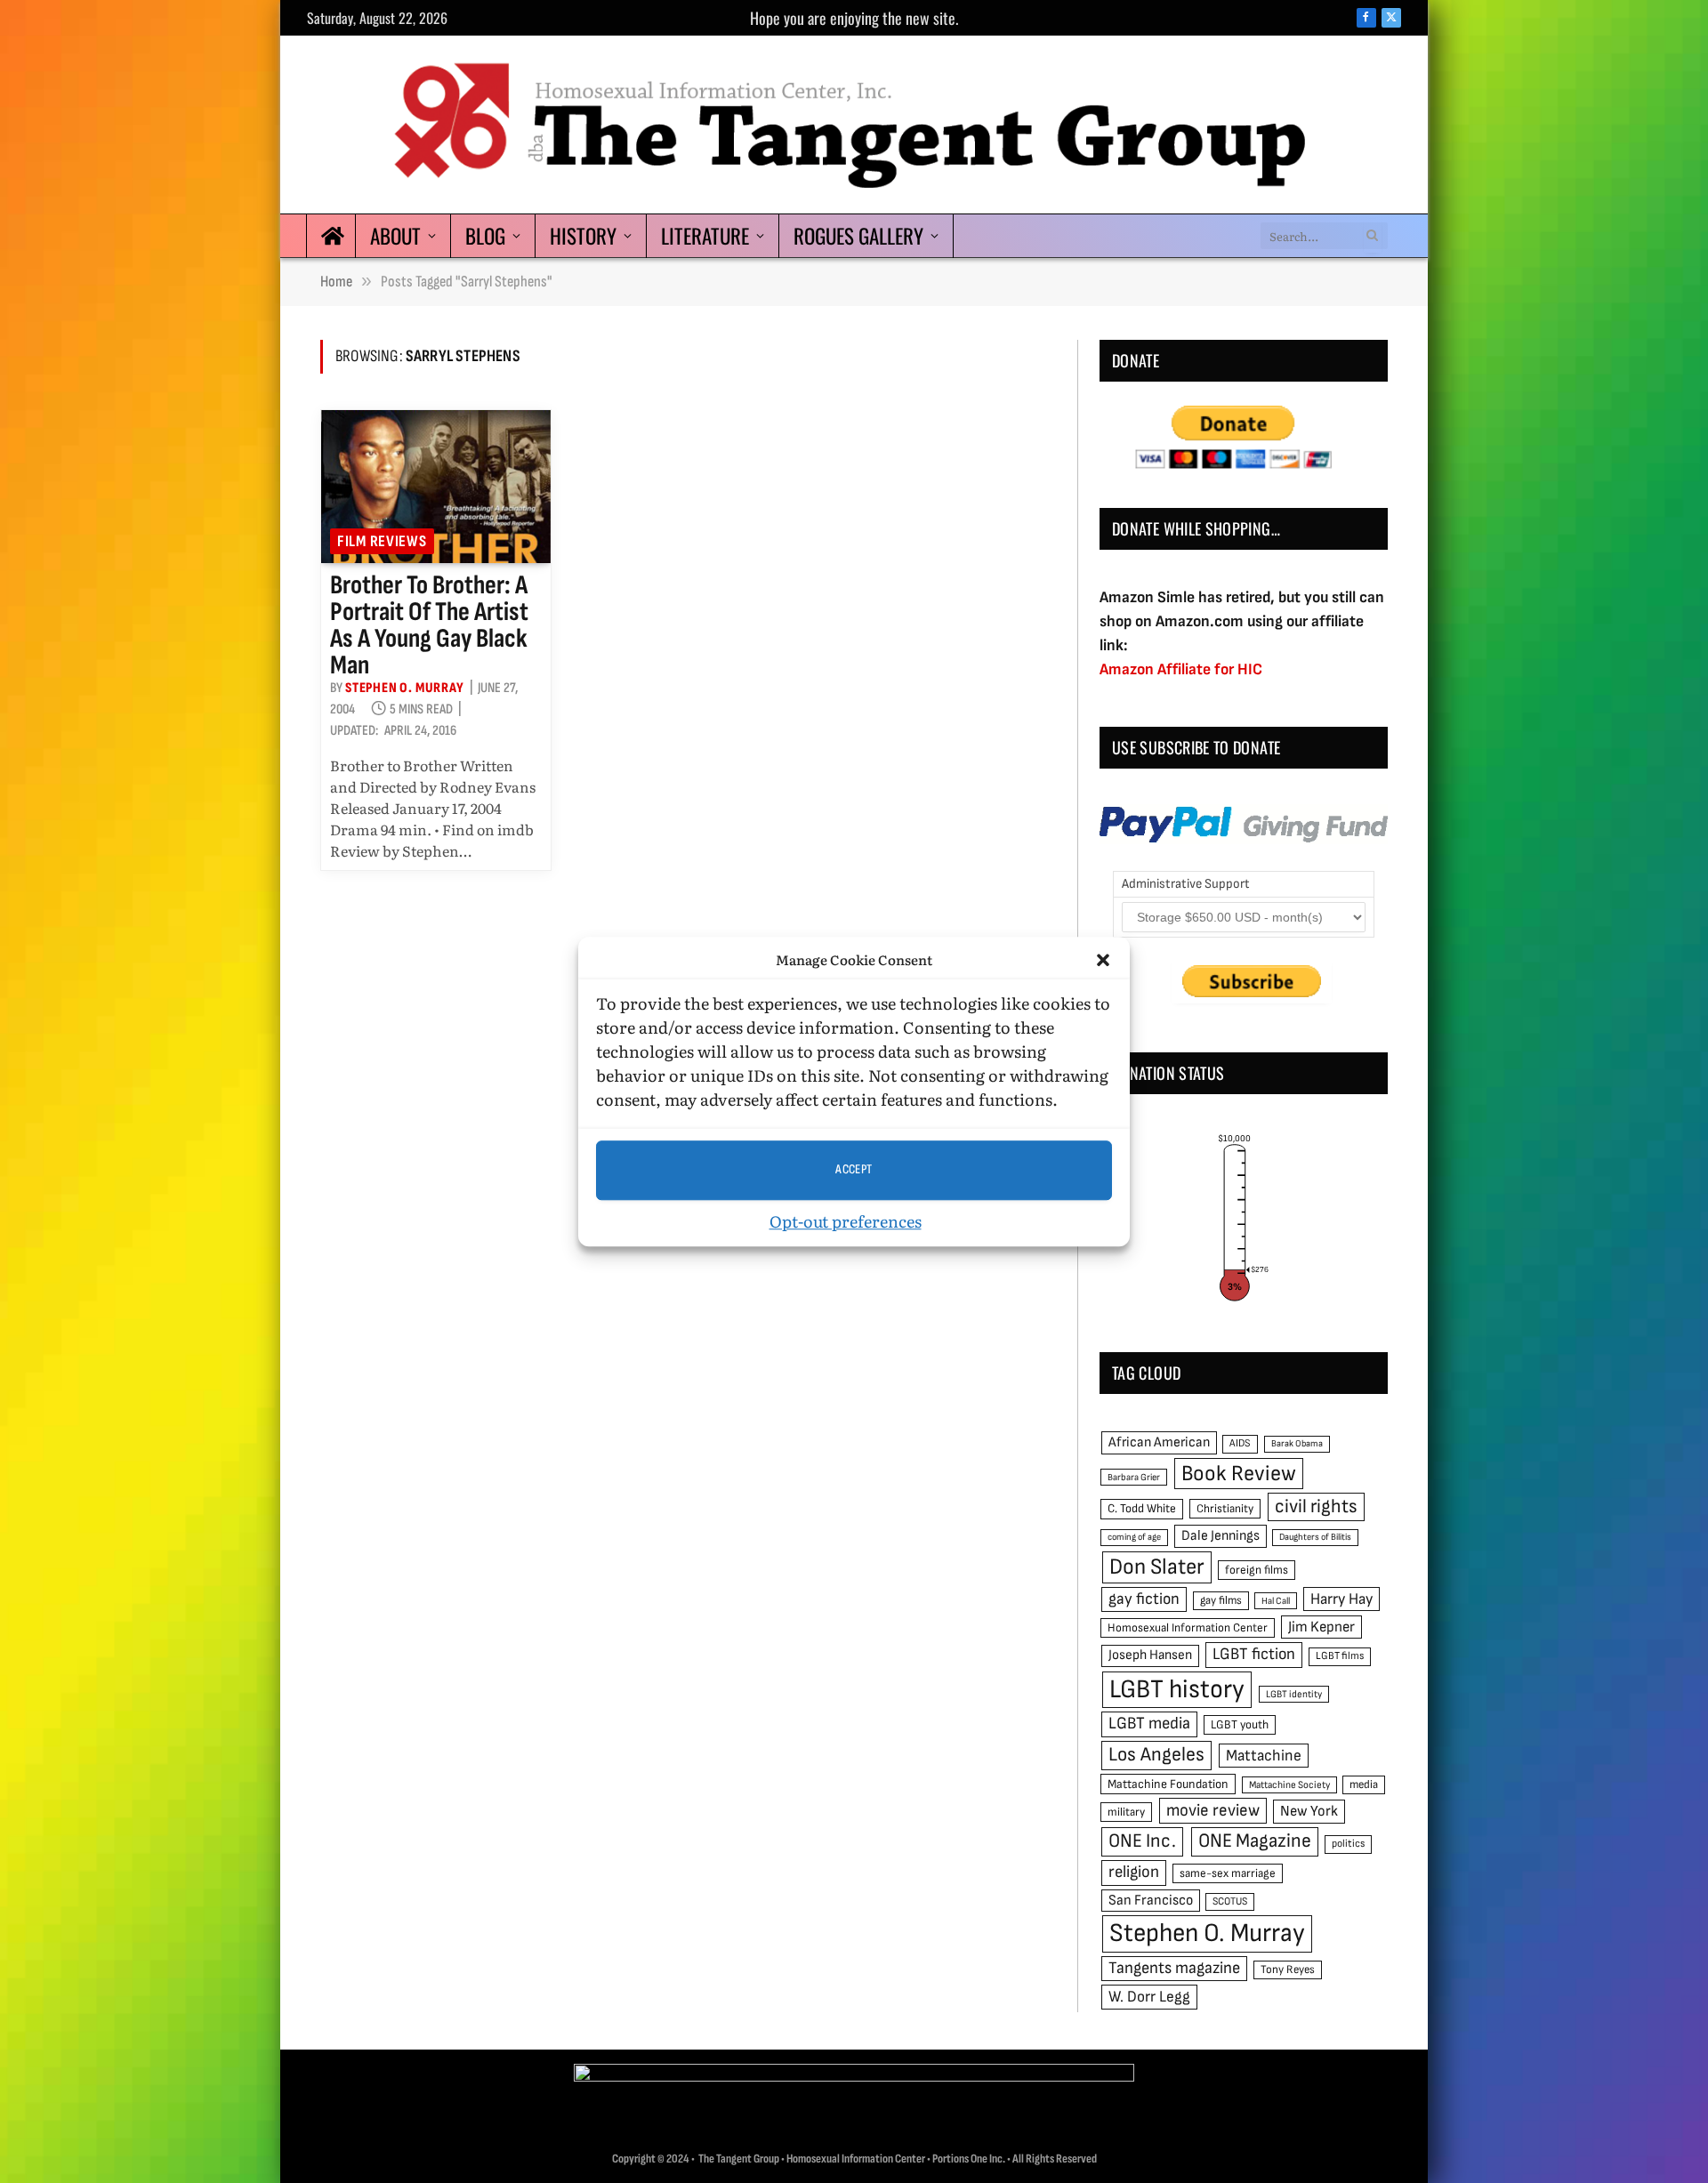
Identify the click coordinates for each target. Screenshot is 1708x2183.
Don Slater (1157, 1567)
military (1126, 1812)
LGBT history (1177, 1690)
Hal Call (1276, 1601)
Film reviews (382, 541)
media (1364, 1784)
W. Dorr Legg (1149, 1997)
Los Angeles (1156, 1755)
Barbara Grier (1134, 1477)
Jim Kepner (1321, 1627)
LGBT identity (1294, 1694)
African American (1159, 1442)
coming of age (1134, 1537)
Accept (854, 1169)
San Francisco (1151, 1900)
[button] (1103, 961)
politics (1348, 1844)
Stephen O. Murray (405, 688)
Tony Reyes (1288, 1970)
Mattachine (1264, 1756)
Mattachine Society (1289, 1785)
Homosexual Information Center (1188, 1628)
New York (1309, 1811)
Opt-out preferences (846, 1221)
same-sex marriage (1228, 1873)
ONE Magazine (1255, 1841)
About (395, 236)
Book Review (1239, 1474)
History (583, 236)
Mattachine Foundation (1168, 1784)
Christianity (1225, 1509)
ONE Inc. (1142, 1841)
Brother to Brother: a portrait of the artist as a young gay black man (429, 625)
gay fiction (1144, 1599)
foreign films (1257, 1570)
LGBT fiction (1254, 1654)
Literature (705, 236)
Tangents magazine (1174, 1968)
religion (1134, 1872)
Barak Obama (1297, 1443)
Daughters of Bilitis (1315, 1537)
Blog (485, 236)
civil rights (1316, 1506)
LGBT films (1340, 1656)
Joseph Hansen (1150, 1655)
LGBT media (1149, 1724)
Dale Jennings (1221, 1536)
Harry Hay (1341, 1599)
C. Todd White (1142, 1509)
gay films (1221, 1600)
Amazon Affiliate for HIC (1181, 669)
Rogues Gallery (858, 236)
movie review (1213, 1811)
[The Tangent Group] (854, 125)
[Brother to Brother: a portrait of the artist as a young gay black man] (436, 487)
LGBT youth (1240, 1725)
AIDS (1240, 1443)
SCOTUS (1230, 1901)
